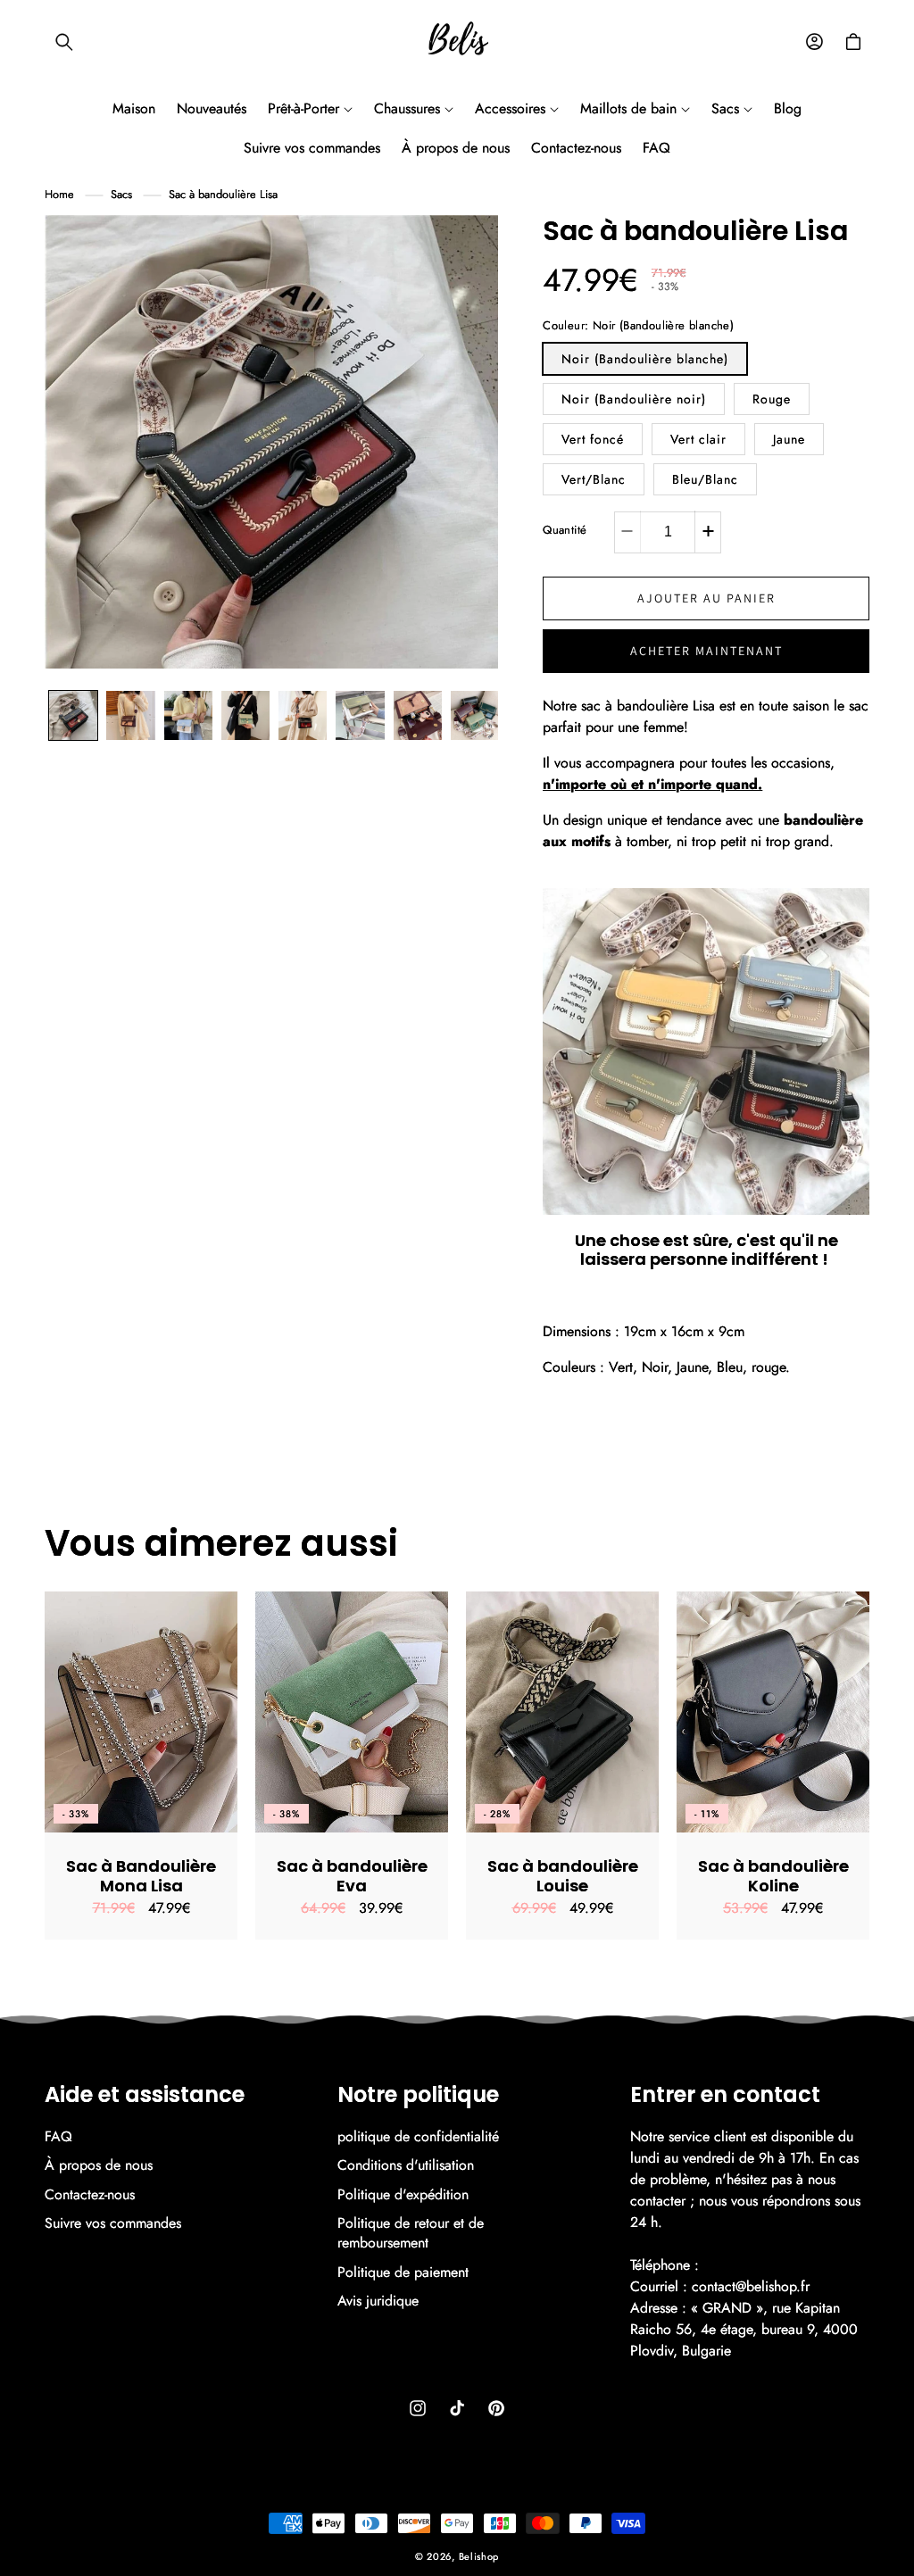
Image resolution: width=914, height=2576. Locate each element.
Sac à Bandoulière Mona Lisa (141, 1876)
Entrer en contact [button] (725, 2095)
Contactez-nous (90, 2194)
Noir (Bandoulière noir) (634, 399)
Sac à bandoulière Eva (352, 1876)
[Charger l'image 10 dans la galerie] (188, 715)
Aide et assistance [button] (145, 2095)
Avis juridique (378, 2301)
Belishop (479, 2556)
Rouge (772, 399)
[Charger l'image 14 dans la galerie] (418, 715)
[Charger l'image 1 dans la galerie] (73, 715)
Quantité (565, 530)
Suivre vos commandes (113, 2223)
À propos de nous (99, 2165)
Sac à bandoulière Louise (563, 1876)
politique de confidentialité (418, 2137)
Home (59, 194)
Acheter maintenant (706, 651)
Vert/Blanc (594, 479)
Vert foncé (593, 439)
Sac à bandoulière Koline (773, 1876)
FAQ (58, 2137)
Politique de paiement (403, 2272)
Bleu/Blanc (705, 479)
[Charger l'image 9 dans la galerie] (130, 715)
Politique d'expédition (403, 2194)
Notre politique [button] (418, 2095)
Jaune (789, 439)
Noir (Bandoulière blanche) (645, 359)
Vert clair (698, 439)
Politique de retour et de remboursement (411, 2233)
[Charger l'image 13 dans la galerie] (360, 715)
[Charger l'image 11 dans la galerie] (245, 715)
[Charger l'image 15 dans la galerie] (475, 715)
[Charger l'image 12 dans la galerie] (303, 715)
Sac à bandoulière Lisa (223, 194)
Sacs (121, 194)
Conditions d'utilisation (406, 2165)
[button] (64, 42)
